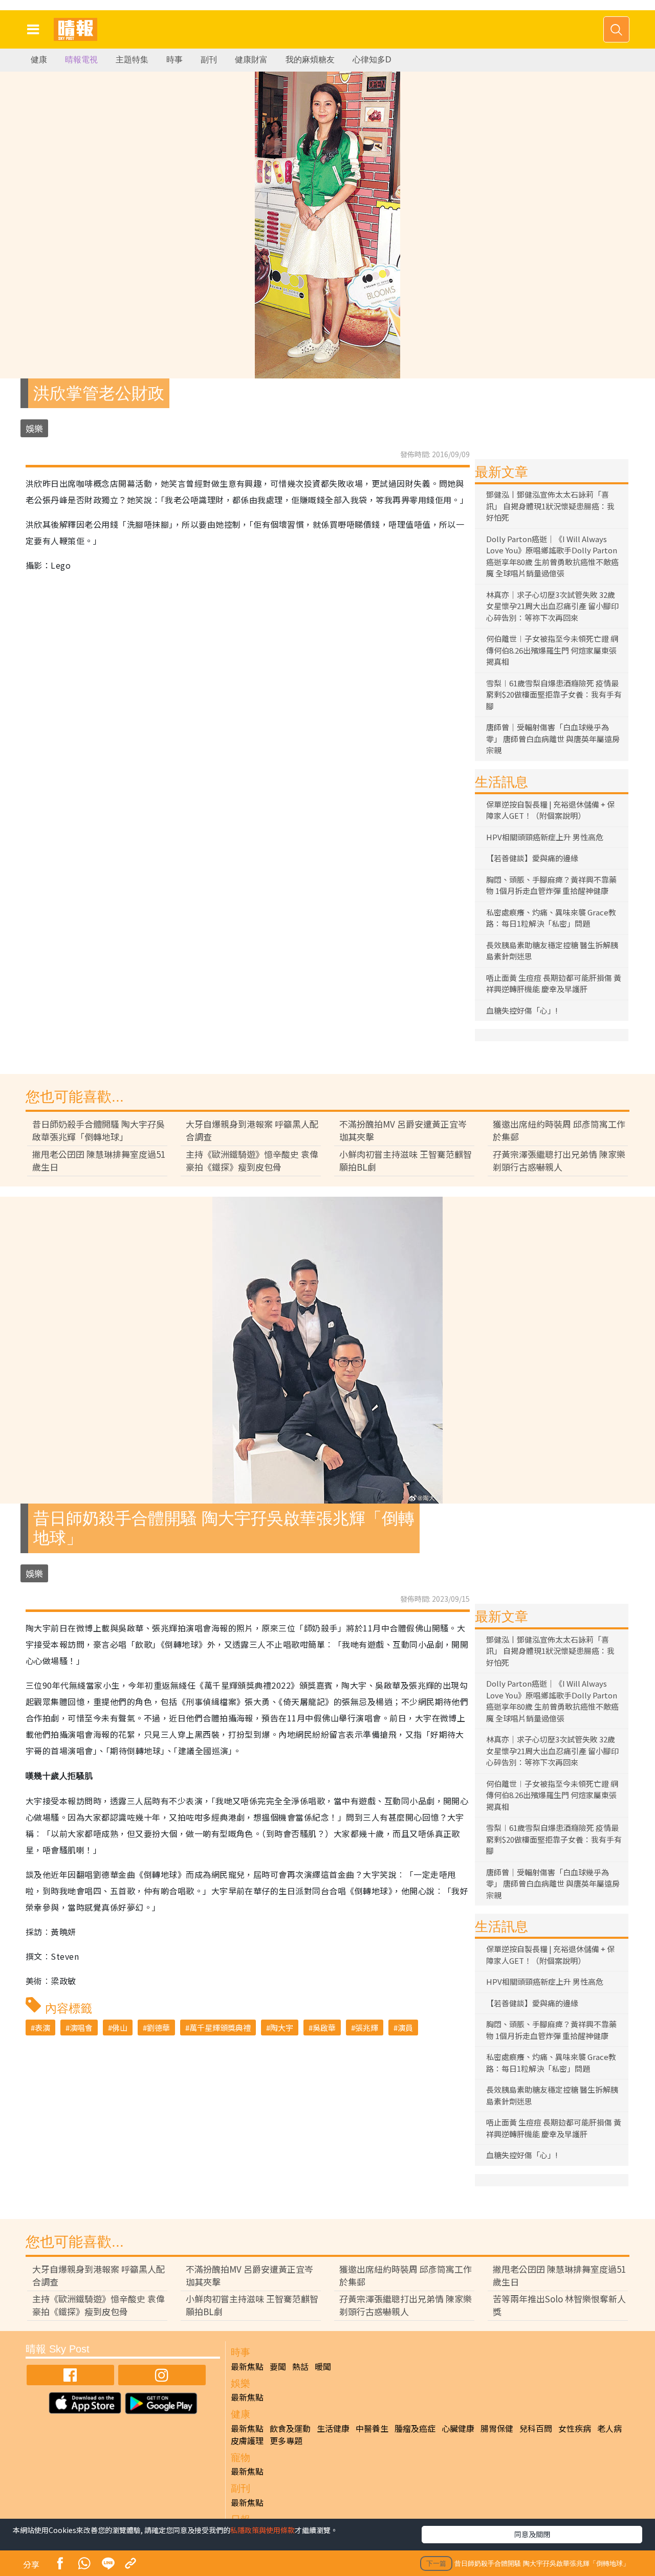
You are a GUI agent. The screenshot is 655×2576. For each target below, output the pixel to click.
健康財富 (251, 60)
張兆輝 (367, 2028)
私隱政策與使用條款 (263, 2530)
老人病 (609, 2428)
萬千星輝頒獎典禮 (220, 2028)
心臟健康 (458, 2428)
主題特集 (132, 60)
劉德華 (158, 2028)
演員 (405, 2028)
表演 (42, 2028)
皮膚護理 (247, 2440)
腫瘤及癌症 (415, 2428)
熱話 (300, 2366)
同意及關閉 (532, 2534)
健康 (39, 60)
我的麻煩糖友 (310, 60)
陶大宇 (282, 2028)
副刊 (209, 60)
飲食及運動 (290, 2428)
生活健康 (333, 2428)
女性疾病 (575, 2428)
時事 (174, 60)
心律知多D (372, 60)
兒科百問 (536, 2428)
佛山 (120, 2028)
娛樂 (34, 428)
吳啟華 (324, 2028)
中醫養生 (372, 2428)
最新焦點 (247, 2366)
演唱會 (81, 2028)
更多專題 (286, 2440)
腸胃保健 (497, 2428)
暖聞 (323, 2366)
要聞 (278, 2366)
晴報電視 (81, 60)
